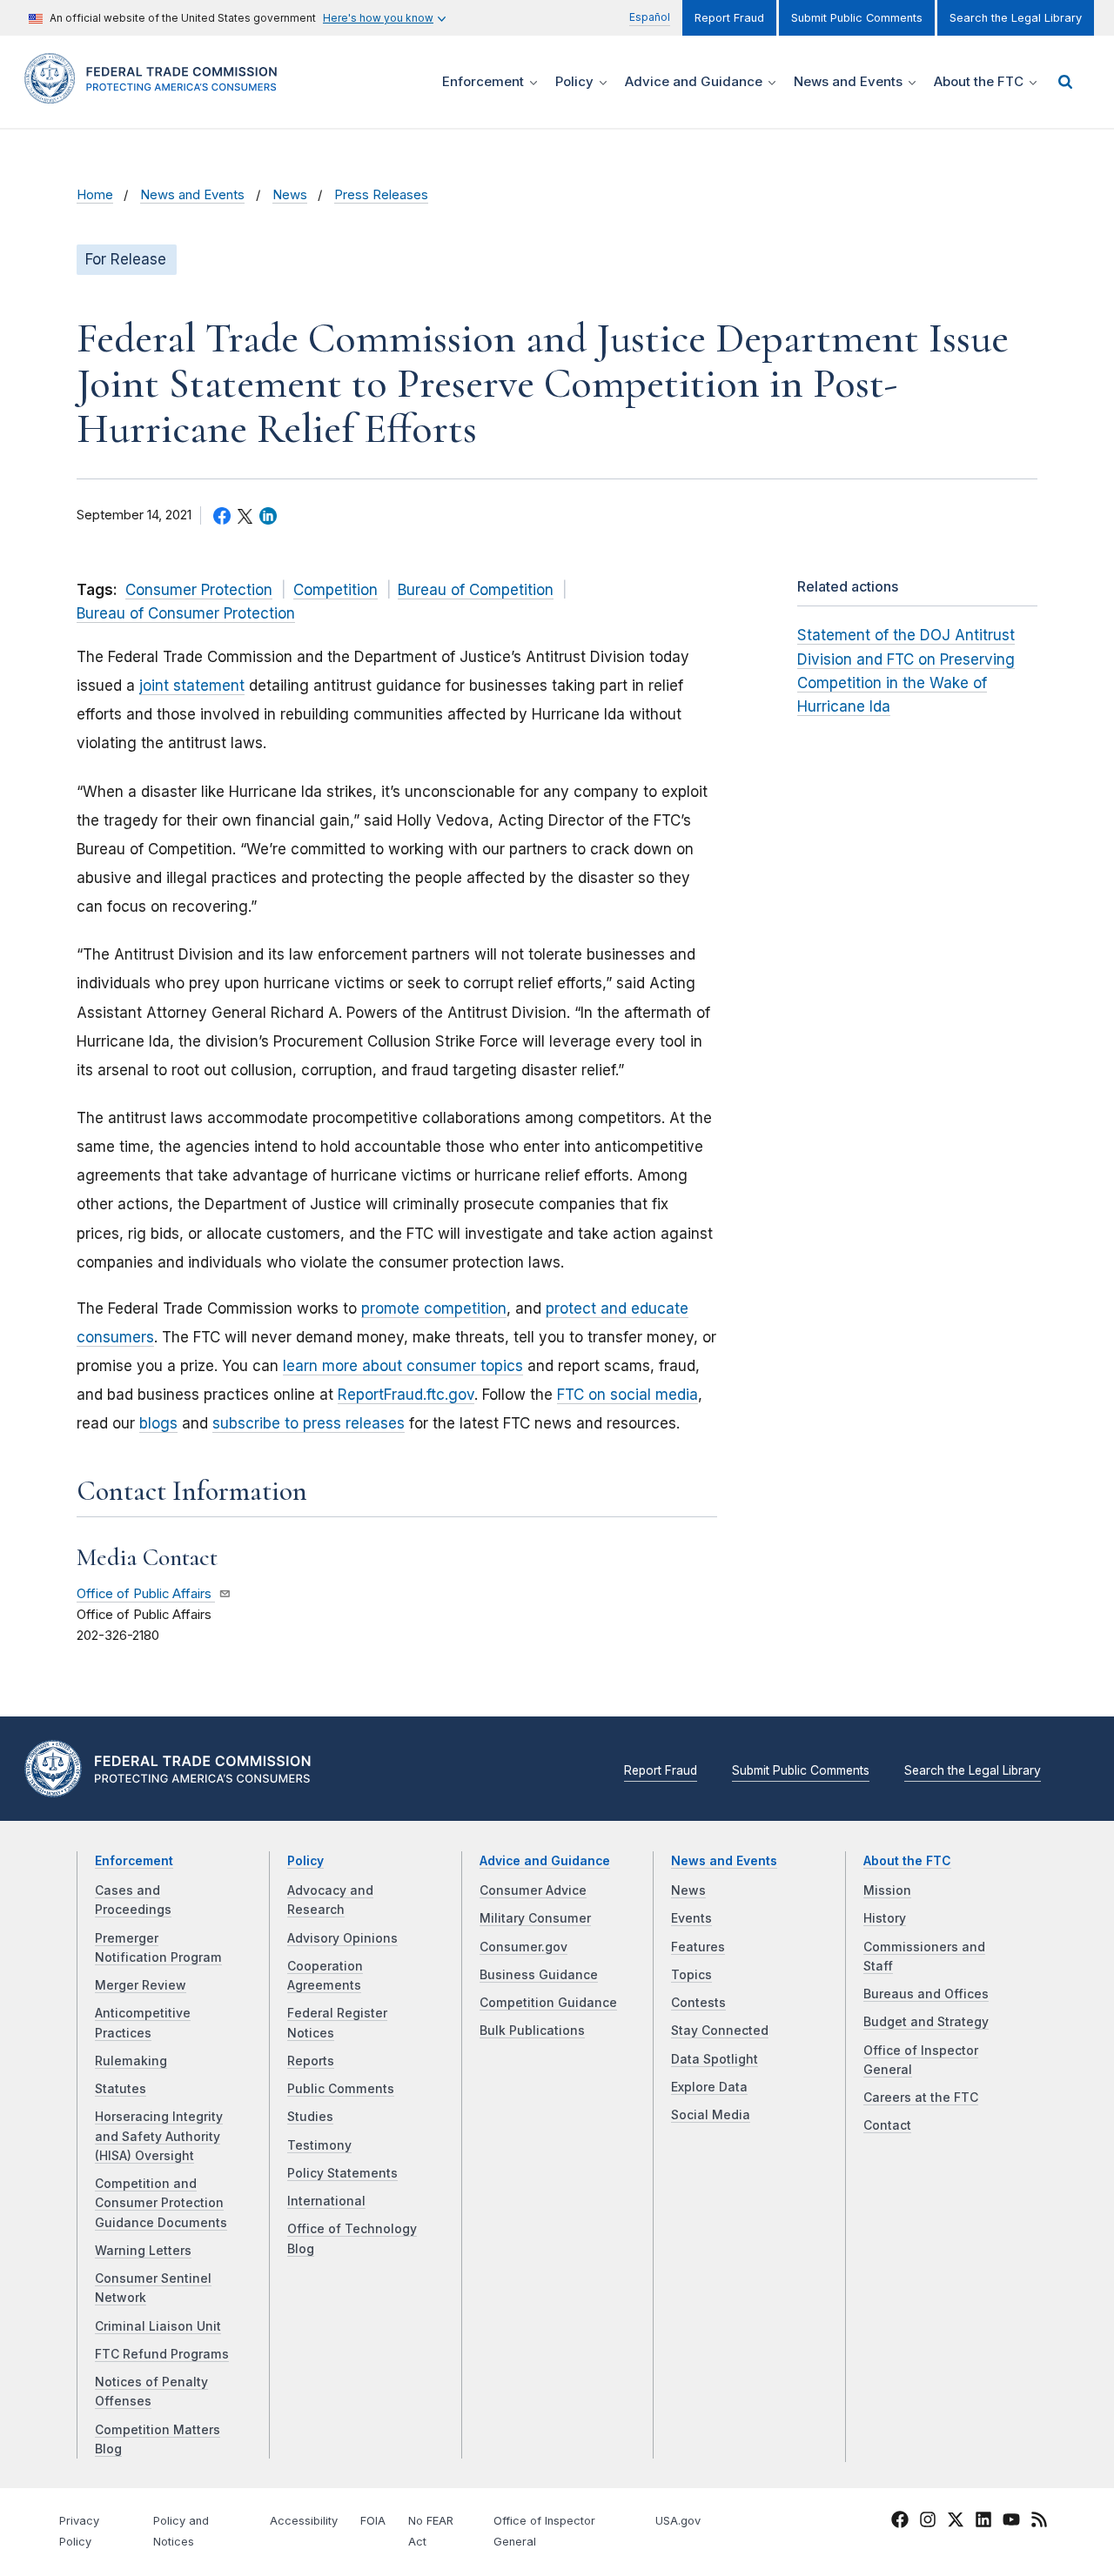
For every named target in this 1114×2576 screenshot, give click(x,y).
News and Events (192, 195)
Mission (887, 1890)
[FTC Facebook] (900, 2522)
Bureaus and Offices (926, 1994)
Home (95, 195)
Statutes (121, 2089)
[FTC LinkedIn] (983, 2522)
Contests (698, 2003)
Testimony (319, 2145)
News (290, 195)
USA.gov (678, 2521)
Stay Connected (720, 2031)
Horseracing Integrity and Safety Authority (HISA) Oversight (159, 2136)
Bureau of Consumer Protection (186, 613)
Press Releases (381, 195)
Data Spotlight (715, 2059)
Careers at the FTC (921, 2098)
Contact (887, 2125)
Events (691, 1918)
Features (698, 1947)
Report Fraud (729, 18)
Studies (310, 2117)
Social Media (711, 2115)
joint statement (192, 686)
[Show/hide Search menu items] (1065, 82)
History (885, 1918)
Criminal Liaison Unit (158, 2326)
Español (650, 17)
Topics (691, 1975)
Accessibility (304, 2521)
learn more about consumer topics (403, 1366)
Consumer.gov (523, 1947)
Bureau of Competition (476, 590)
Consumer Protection (199, 590)
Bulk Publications (532, 2031)
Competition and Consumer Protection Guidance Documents (161, 2203)
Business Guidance (539, 1975)
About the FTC (907, 1861)
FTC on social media (627, 1395)
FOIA (373, 2521)
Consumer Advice (533, 1890)
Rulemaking (131, 2061)
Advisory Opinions (342, 1938)
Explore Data (709, 2087)
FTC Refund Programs (162, 2354)
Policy (305, 1861)
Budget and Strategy (926, 2022)
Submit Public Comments (857, 18)
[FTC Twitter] (956, 2519)
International (326, 2201)
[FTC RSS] (1039, 2522)
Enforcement (134, 1861)
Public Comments (341, 2089)
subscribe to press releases (309, 1423)
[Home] (157, 94)
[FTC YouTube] (1011, 2522)
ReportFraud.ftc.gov (406, 1395)
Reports (311, 2061)
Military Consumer (535, 1918)
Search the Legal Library (1016, 18)
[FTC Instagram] (928, 2522)
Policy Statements (342, 2173)
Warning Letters (143, 2251)
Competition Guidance (548, 2003)
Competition (336, 590)
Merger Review (141, 1985)
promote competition (434, 1308)
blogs (158, 1423)
